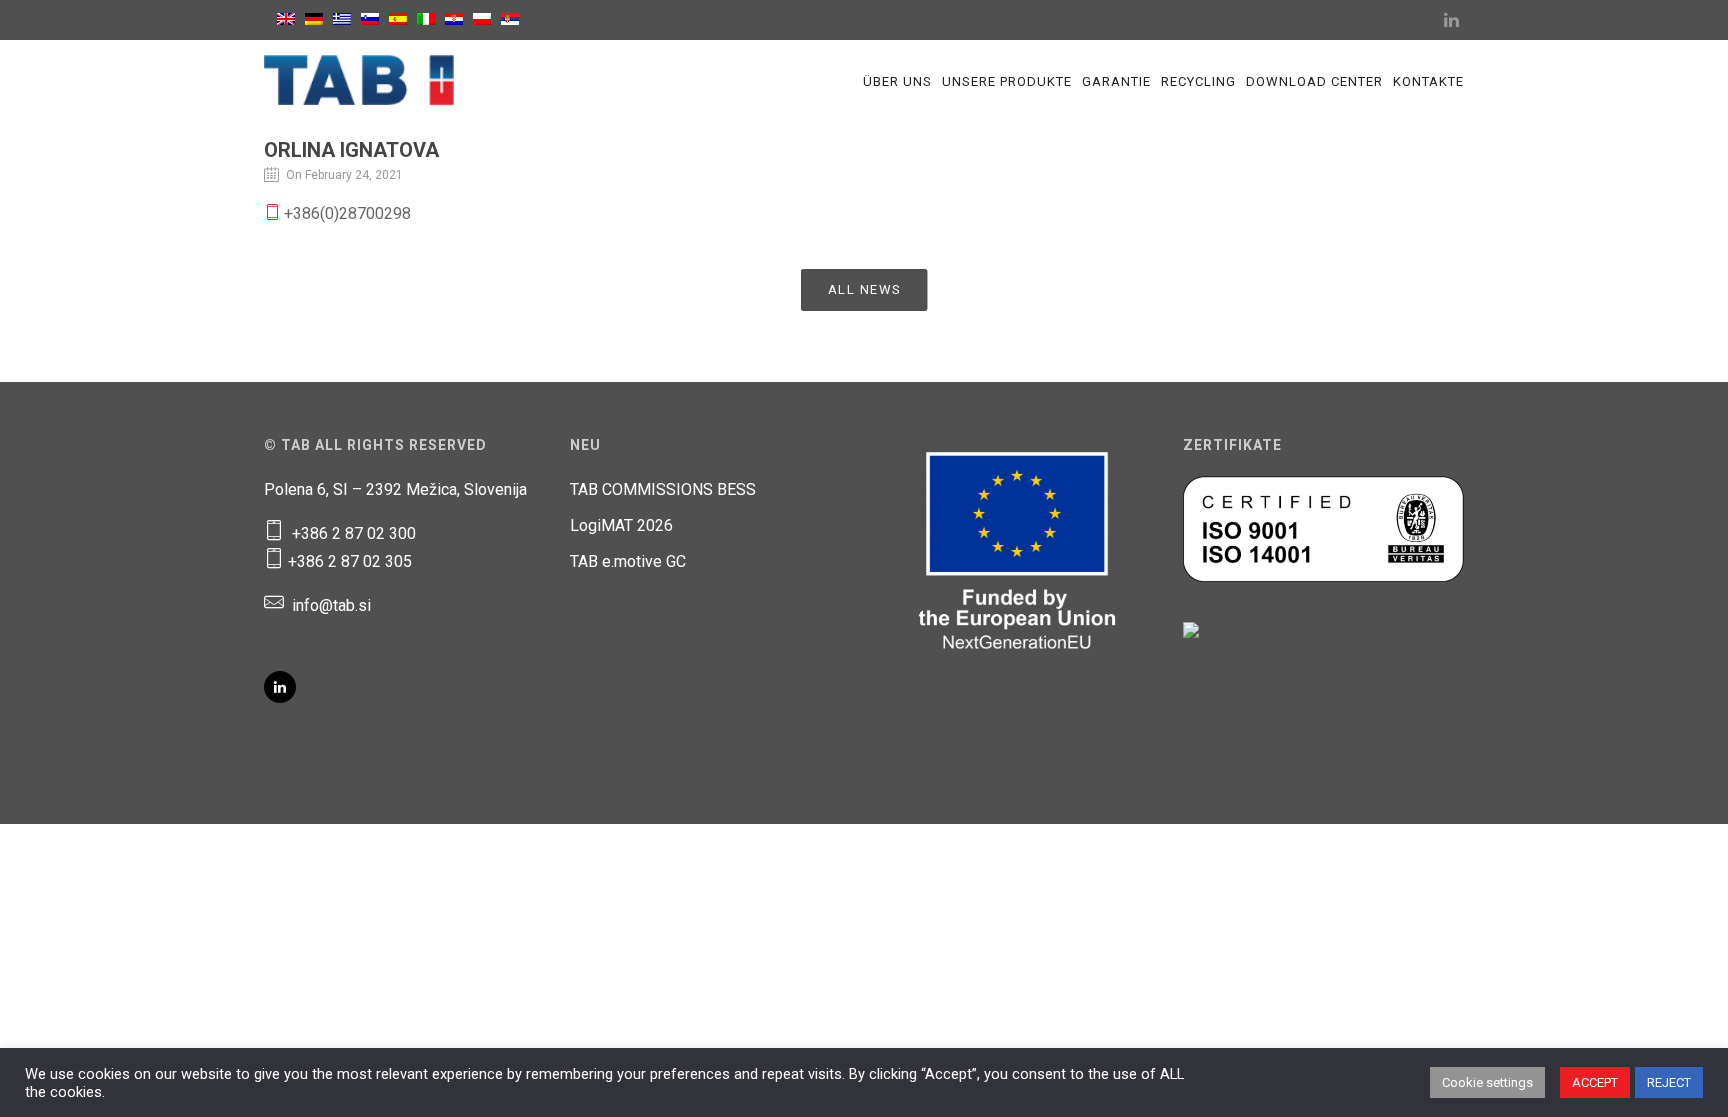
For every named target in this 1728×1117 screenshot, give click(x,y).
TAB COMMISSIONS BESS (663, 489)
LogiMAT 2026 (621, 525)
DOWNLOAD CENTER (1314, 81)
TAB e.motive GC (628, 561)
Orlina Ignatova (351, 150)
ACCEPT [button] (1595, 1082)
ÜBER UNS (897, 81)
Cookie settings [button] (1487, 1082)
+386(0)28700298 (345, 213)
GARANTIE (1116, 81)
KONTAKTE (1428, 81)
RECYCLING (1198, 81)
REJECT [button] (1669, 1082)
